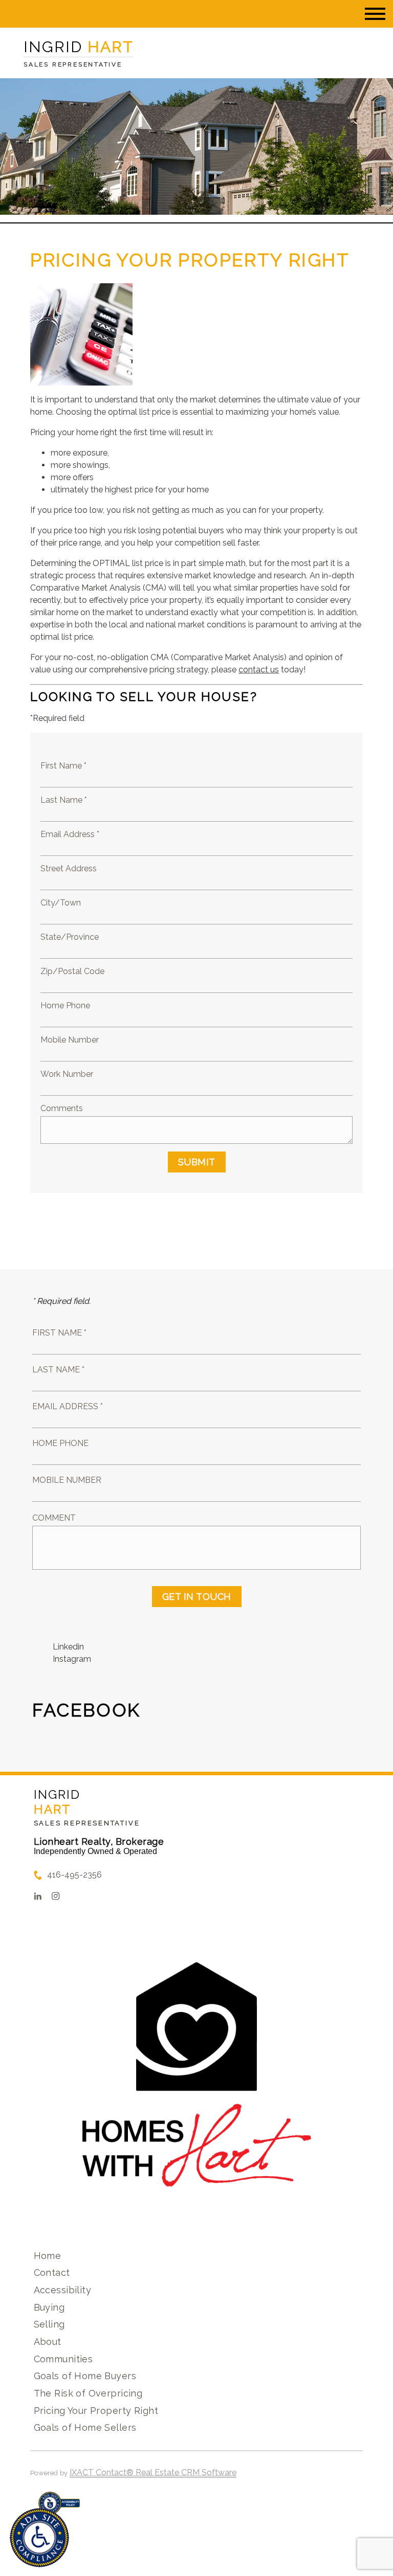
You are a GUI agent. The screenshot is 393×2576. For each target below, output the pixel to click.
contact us (259, 670)
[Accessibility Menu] (39, 2538)
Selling (49, 2324)
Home (48, 2256)
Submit (197, 1162)
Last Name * (64, 800)
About (48, 2342)
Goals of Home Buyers (85, 2376)
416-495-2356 (74, 1875)
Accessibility (62, 2290)
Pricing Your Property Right (96, 2411)
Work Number (67, 1074)
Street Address (69, 868)
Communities (63, 2359)
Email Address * (70, 834)
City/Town (61, 903)
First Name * (63, 766)
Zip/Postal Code (72, 971)
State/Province (70, 937)
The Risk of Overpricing (88, 2393)
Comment (54, 1518)
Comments (62, 1108)
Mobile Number (70, 1040)
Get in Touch (197, 1597)
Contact (52, 2273)
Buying (49, 2307)
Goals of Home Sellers (85, 2427)
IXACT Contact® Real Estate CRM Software (153, 2472)
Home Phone (65, 1005)
